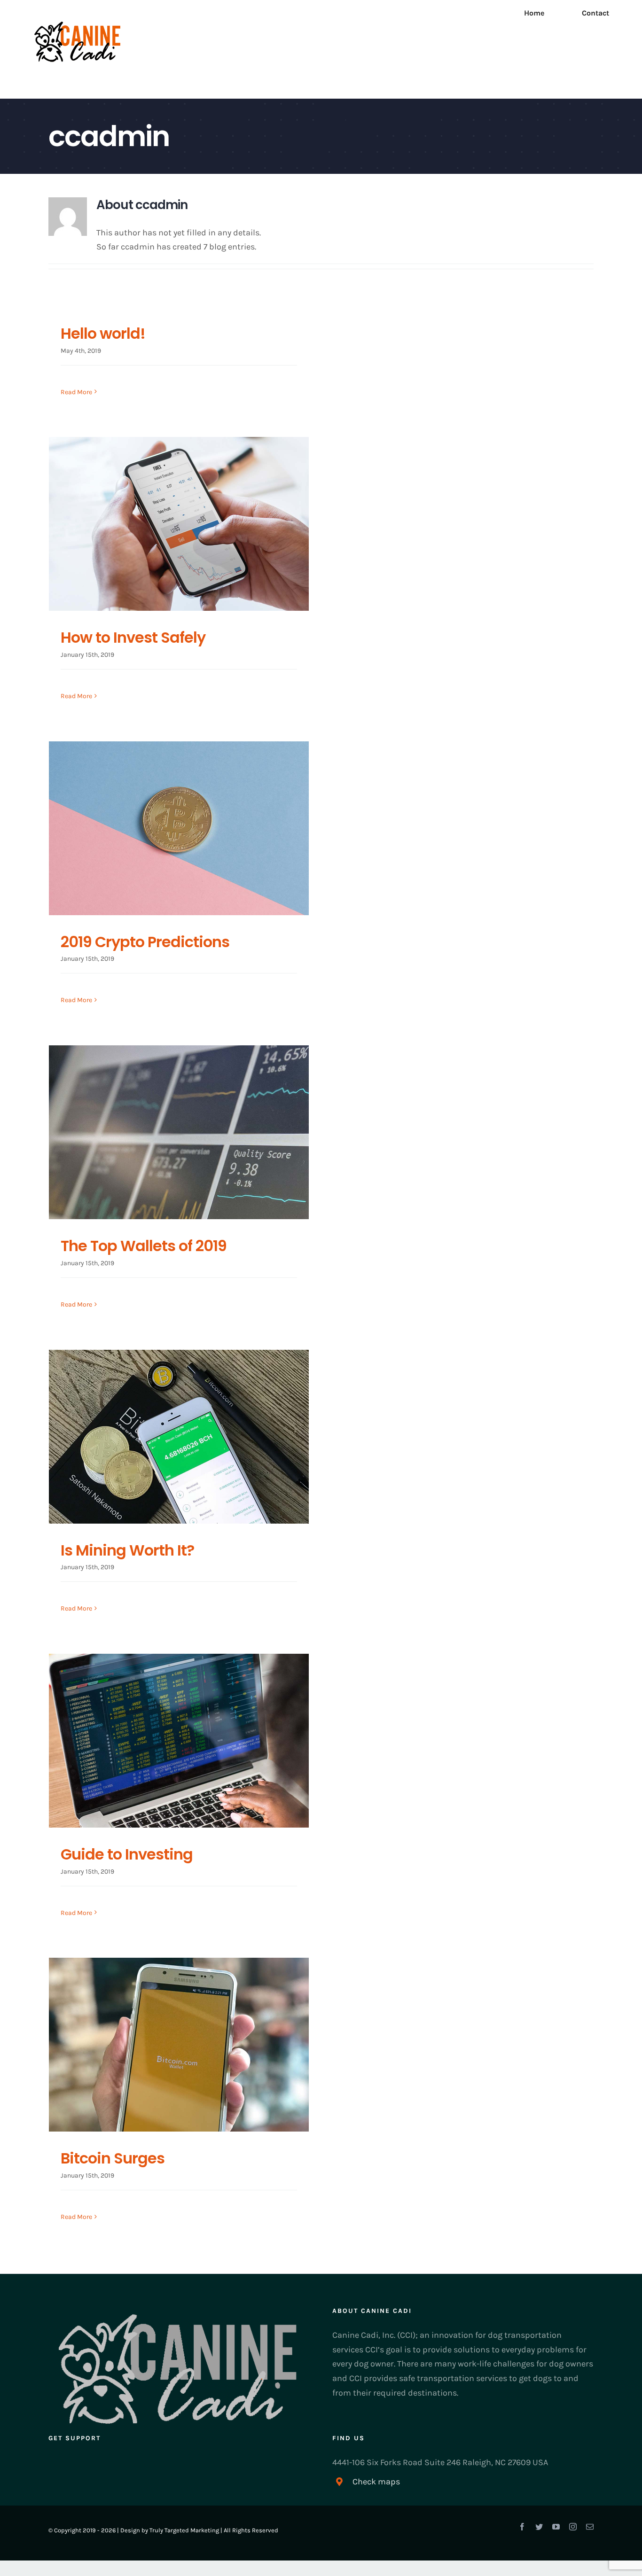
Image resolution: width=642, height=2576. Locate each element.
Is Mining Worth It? (127, 1550)
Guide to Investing (127, 1854)
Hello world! (103, 333)
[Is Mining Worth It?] (179, 1437)
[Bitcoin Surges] (179, 2045)
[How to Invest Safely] (179, 524)
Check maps (376, 2482)
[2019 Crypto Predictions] (179, 828)
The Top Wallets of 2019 (144, 1246)
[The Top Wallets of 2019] (179, 1132)
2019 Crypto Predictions (145, 942)
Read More (76, 392)
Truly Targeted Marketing (184, 2530)
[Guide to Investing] (179, 1741)
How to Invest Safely (133, 637)
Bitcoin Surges (113, 2158)
